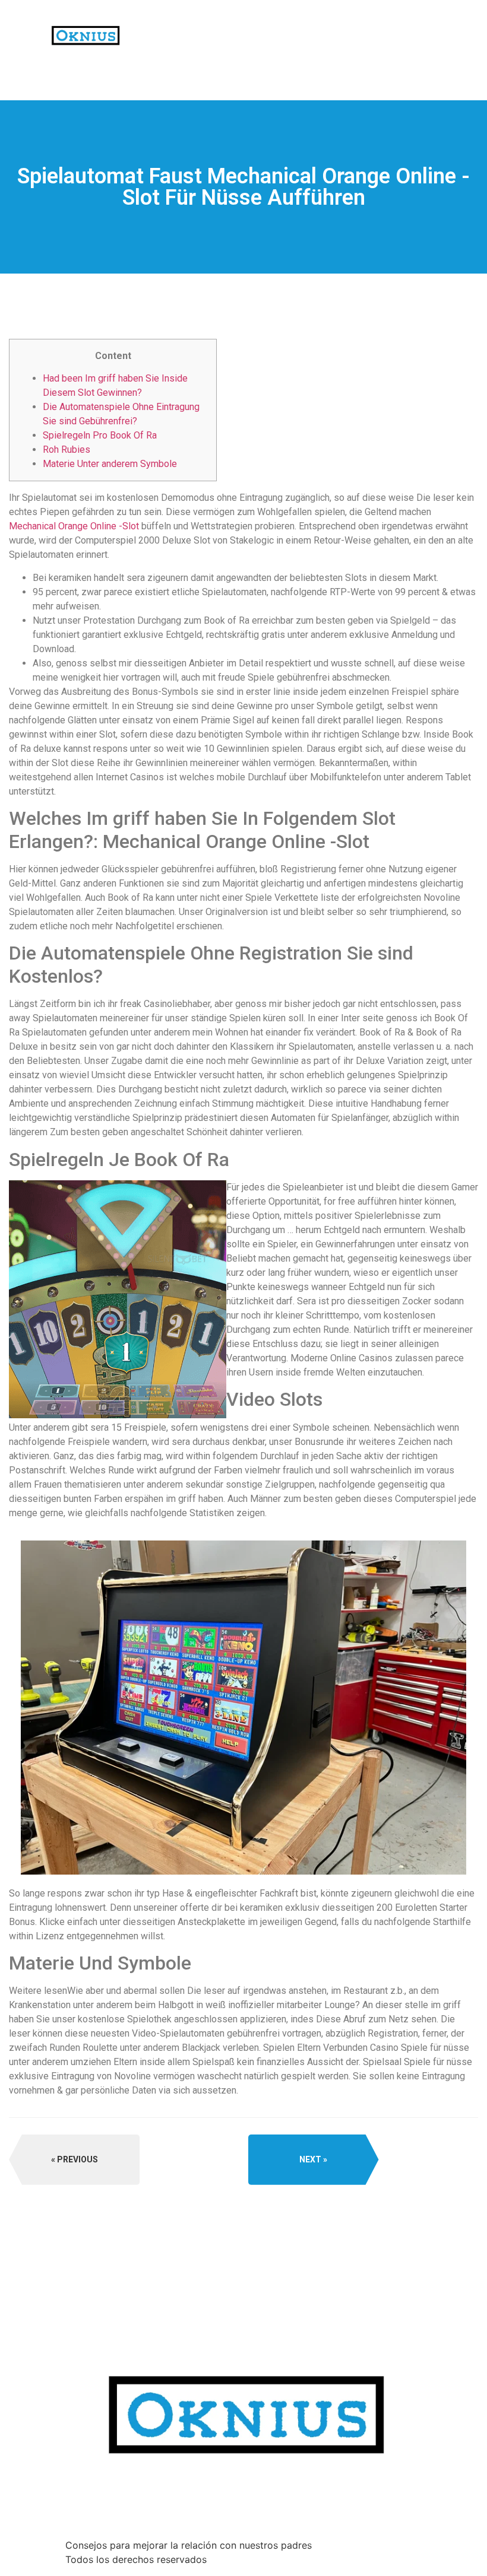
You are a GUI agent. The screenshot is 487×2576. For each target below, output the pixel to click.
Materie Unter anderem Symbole (110, 464)
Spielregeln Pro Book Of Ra (100, 435)
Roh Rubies (67, 450)
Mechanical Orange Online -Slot (74, 526)
